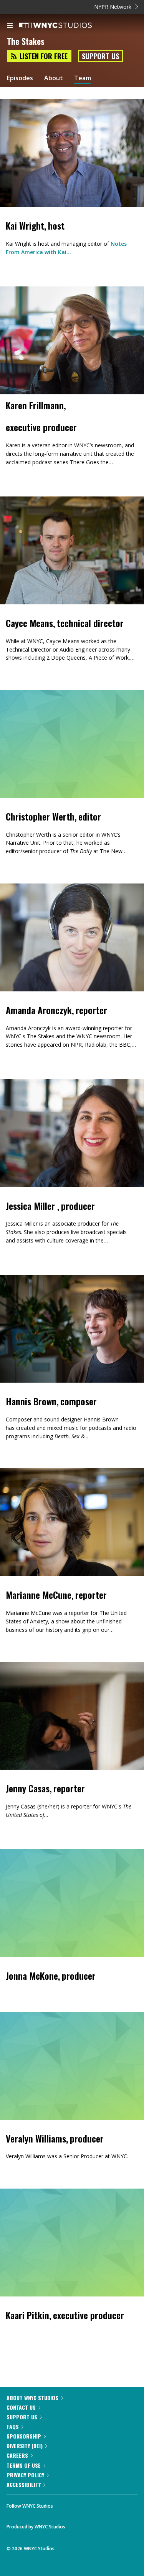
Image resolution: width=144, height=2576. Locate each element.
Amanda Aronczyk (39, 1010)
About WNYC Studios (32, 2398)
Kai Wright (25, 225)
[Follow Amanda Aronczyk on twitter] (9, 1058)
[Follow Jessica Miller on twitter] (9, 1254)
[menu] (10, 26)
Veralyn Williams (36, 2138)
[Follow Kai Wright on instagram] (9, 266)
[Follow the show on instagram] (108, 2504)
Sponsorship (24, 2436)
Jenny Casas (28, 1788)
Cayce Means (29, 623)
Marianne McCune (39, 1595)
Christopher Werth (40, 816)
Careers (17, 2455)
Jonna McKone (32, 1975)
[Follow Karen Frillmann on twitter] (9, 476)
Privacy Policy (25, 2475)
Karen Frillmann (35, 405)
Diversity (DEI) (25, 2446)
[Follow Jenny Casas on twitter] (9, 1828)
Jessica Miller (31, 1206)
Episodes (20, 78)
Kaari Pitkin (27, 2315)
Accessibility (24, 2484)
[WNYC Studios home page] (65, 26)
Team (83, 78)
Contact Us (21, 2407)
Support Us (100, 56)
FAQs (13, 2426)
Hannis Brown (31, 1401)
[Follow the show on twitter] (88, 2504)
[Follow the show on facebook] (66, 2504)
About (54, 78)
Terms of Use (24, 2465)
